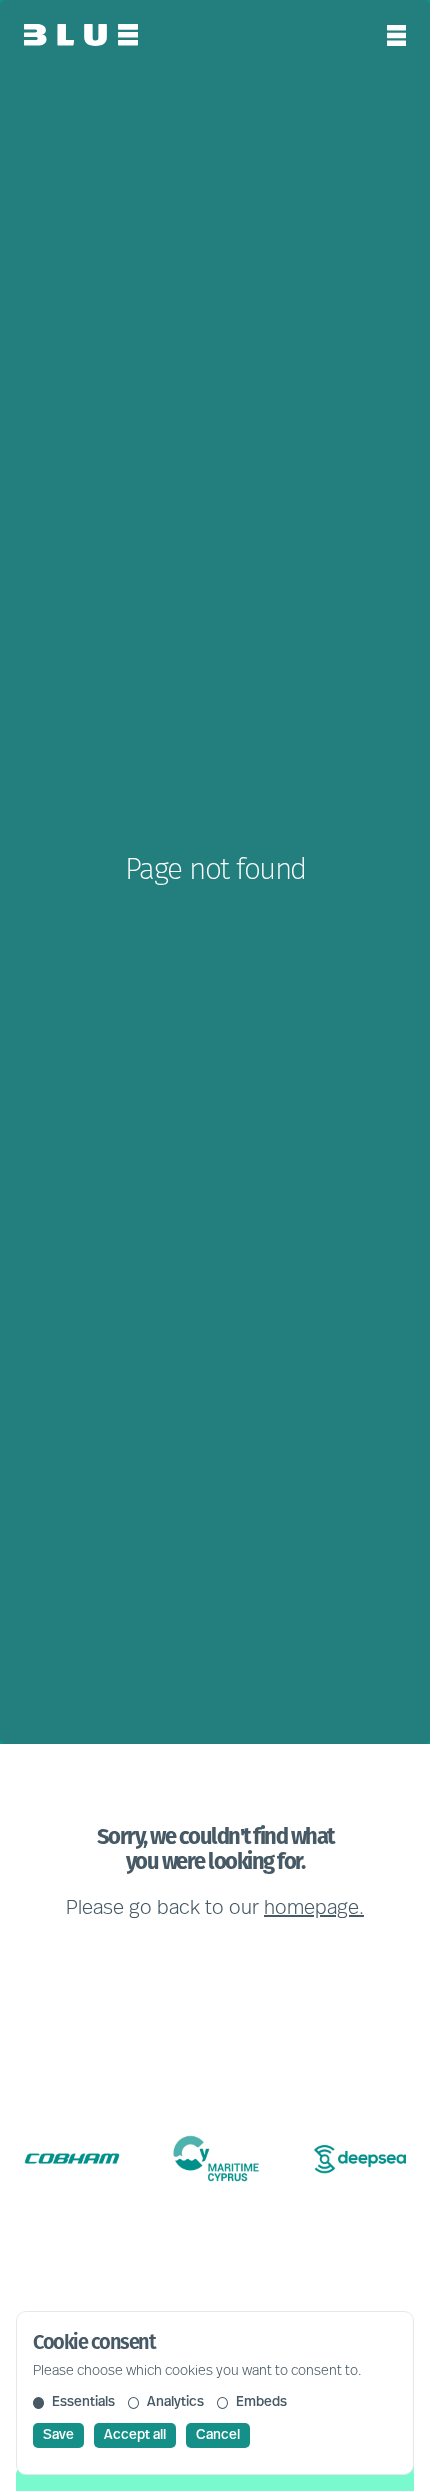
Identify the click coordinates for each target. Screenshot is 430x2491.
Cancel (218, 2435)
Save (58, 2435)
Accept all (135, 2435)
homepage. (314, 1909)
